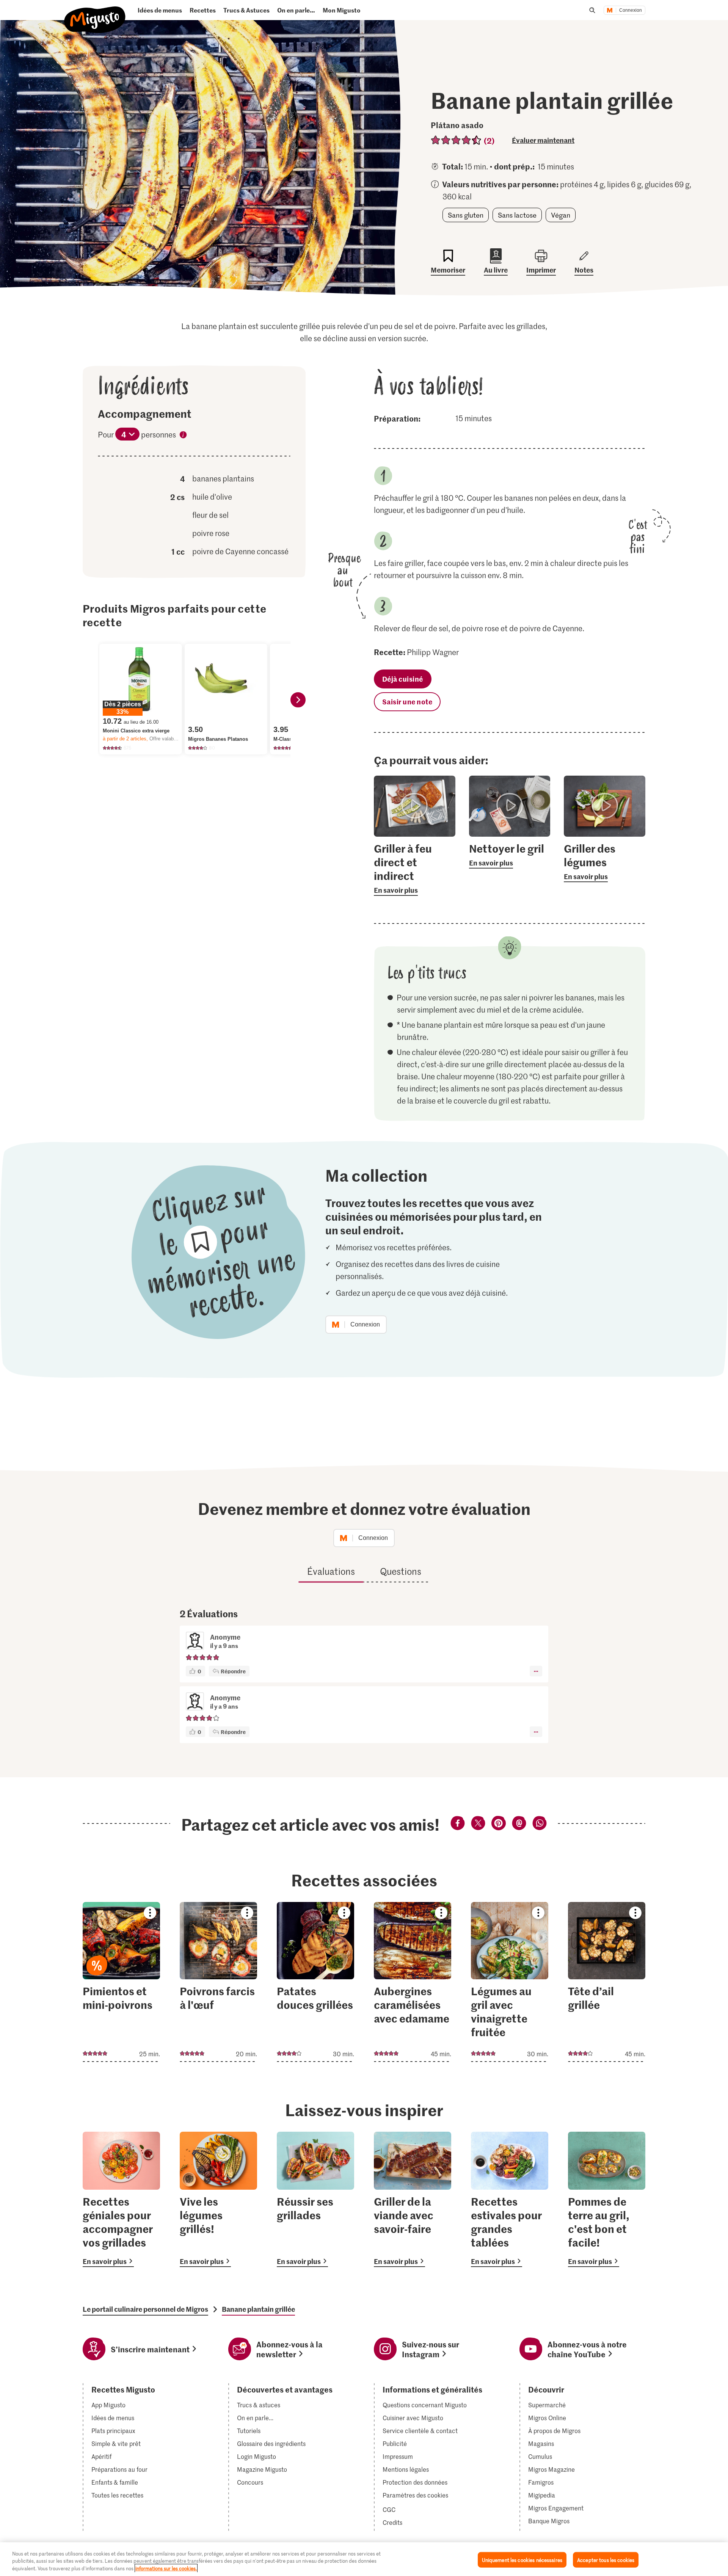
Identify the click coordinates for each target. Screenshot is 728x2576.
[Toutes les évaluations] (456, 140)
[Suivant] (298, 700)
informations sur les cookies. (166, 2568)
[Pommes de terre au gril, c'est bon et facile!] (607, 2199)
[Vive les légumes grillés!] (218, 2199)
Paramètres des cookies (415, 2495)
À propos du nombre (183, 436)
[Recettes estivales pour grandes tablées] (510, 2199)
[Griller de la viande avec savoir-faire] (413, 2199)
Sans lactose (517, 215)
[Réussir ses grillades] (315, 2199)
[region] (364, 2559)
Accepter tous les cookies (606, 2560)
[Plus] (536, 1671)
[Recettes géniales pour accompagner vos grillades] (121, 2199)
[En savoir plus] (415, 869)
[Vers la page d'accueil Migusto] (95, 13)
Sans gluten (466, 215)
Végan (561, 215)
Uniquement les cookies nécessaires (522, 2560)
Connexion (631, 10)
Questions (401, 1571)
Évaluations (331, 1571)
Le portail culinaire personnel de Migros (145, 2309)
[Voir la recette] (121, 1982)
